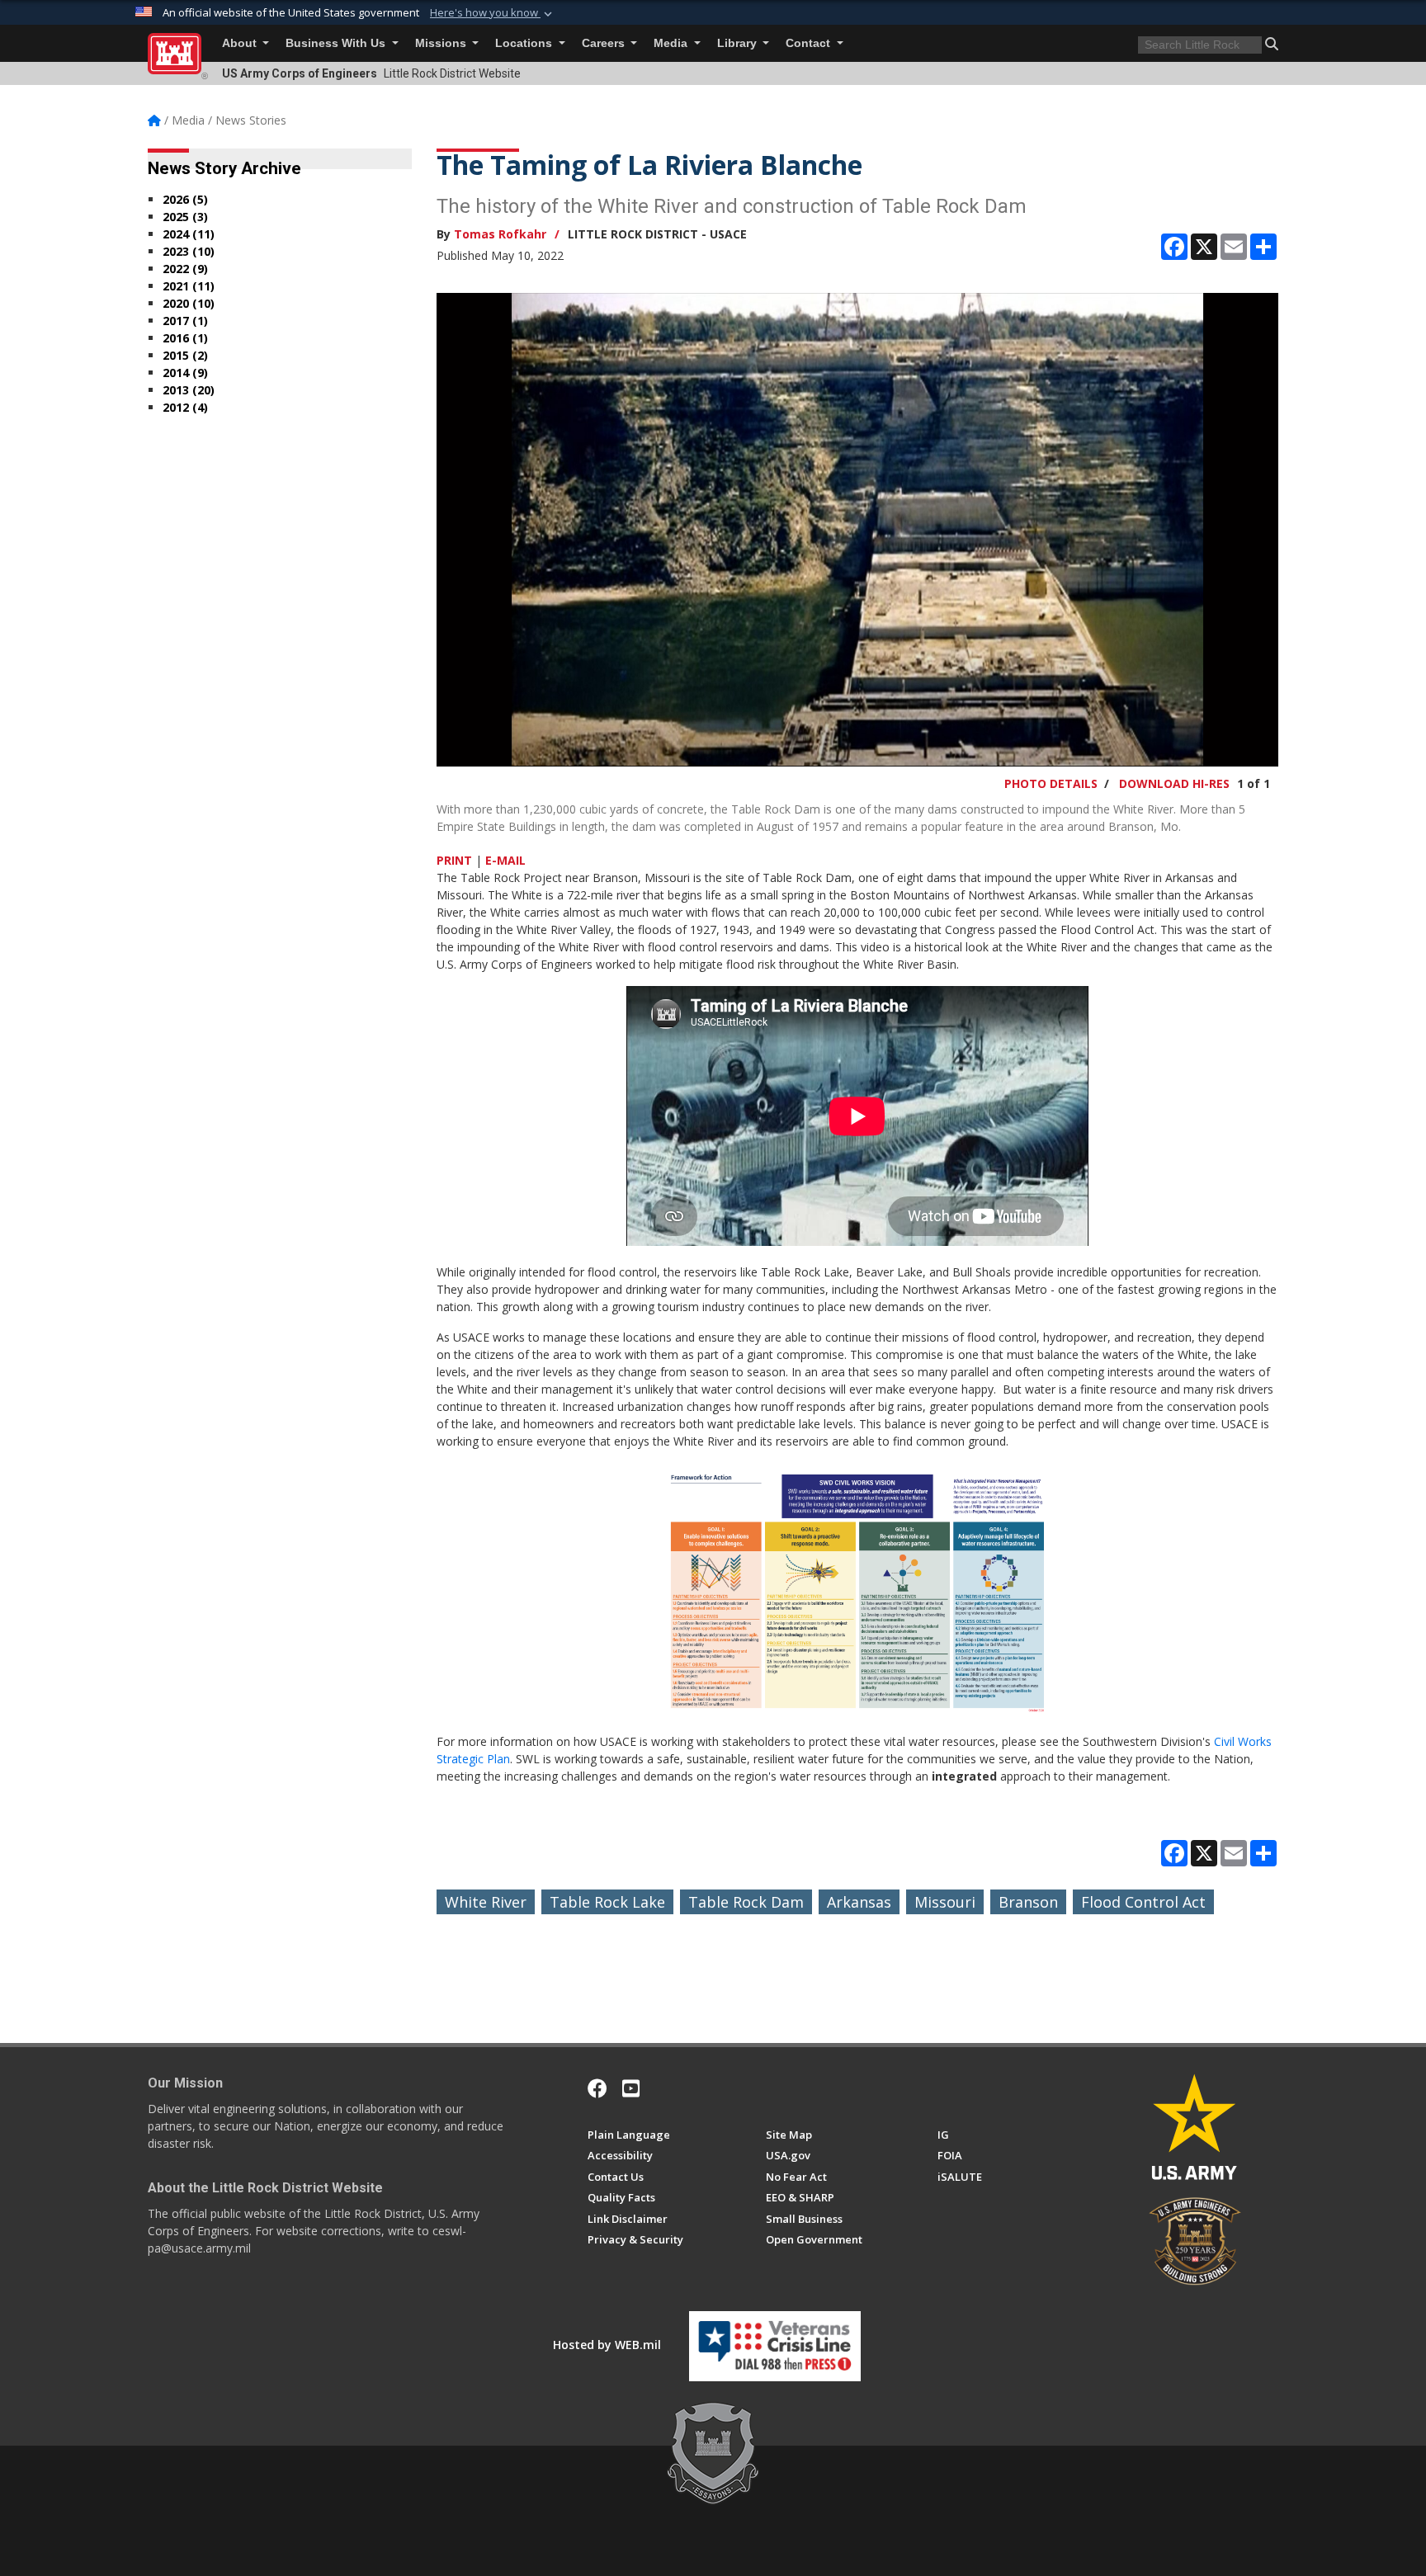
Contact (810, 43)
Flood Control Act (1143, 1902)
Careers (605, 43)
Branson (1028, 1902)
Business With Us (337, 43)
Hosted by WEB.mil (607, 2345)
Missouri (945, 1902)
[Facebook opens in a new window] (597, 2088)
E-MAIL (505, 860)
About (241, 43)
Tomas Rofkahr (500, 234)
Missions (442, 43)
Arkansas (859, 1902)
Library (739, 43)
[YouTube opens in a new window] (631, 2088)
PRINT (454, 860)
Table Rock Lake (607, 1902)
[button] (493, 13)
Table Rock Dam (746, 1902)
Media (672, 43)
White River (486, 1902)
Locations (525, 43)
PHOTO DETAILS (1051, 783)
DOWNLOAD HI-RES (1174, 783)
